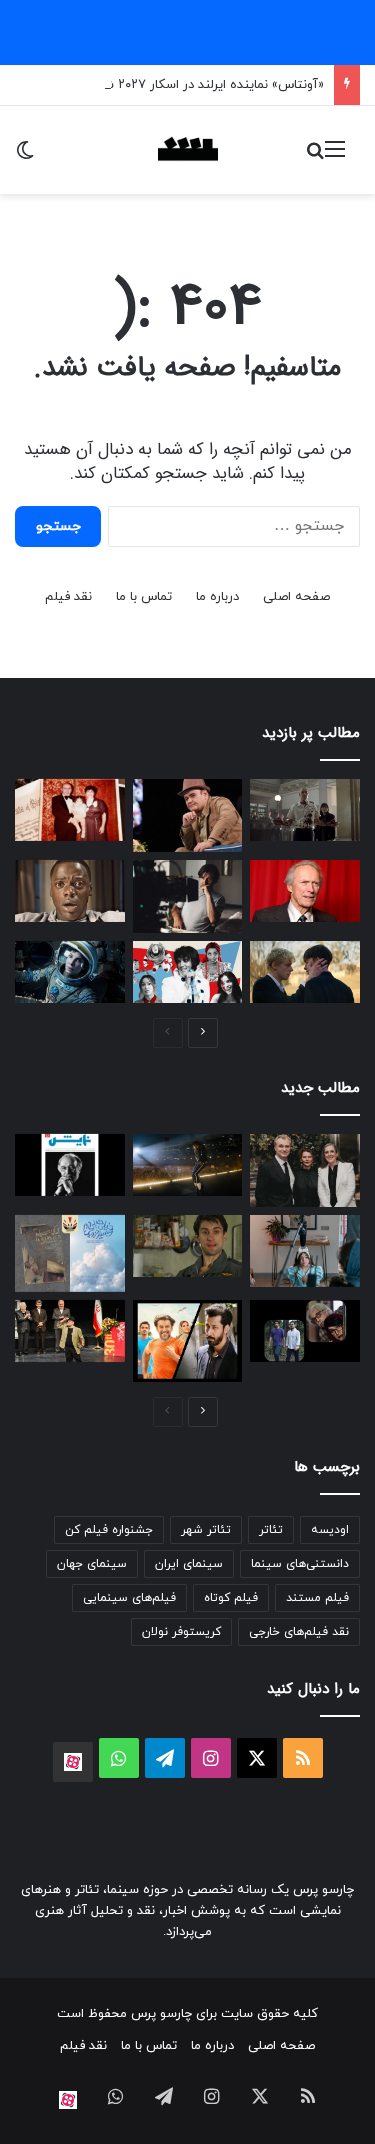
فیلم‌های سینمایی (129, 1598)
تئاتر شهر (206, 1530)
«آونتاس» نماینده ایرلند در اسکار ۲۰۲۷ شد (210, 85)
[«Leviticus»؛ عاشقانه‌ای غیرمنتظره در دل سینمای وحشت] (305, 972)
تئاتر (271, 1530)
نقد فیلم (68, 597)
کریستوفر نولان (181, 1632)
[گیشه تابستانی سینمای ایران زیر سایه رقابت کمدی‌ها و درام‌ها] (188, 1341)
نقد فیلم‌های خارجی (299, 1632)
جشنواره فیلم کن (109, 1530)
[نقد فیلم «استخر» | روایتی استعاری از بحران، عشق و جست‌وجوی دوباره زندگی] (188, 896)
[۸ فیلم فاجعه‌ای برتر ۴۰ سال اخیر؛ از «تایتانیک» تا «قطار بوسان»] (70, 972)
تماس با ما (144, 597)
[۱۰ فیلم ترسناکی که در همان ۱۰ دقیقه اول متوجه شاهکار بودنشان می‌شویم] (70, 891)
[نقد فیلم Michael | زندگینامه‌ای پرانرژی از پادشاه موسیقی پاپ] (188, 1165)
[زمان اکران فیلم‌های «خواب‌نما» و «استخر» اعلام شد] (305, 1331)
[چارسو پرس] (188, 150)
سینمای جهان (92, 1564)
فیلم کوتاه (231, 1598)
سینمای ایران (189, 1564)
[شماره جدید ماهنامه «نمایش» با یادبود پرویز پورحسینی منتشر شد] (70, 1165)
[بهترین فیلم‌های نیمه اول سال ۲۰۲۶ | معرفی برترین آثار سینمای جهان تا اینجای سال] (188, 972)
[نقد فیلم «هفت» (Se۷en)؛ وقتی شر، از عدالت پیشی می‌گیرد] (305, 810)
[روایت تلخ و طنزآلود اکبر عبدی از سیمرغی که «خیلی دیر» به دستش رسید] (70, 1331)
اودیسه (330, 1530)
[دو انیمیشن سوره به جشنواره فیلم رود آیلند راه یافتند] (70, 1253)
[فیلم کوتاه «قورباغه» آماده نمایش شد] (305, 1251)
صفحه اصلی (296, 597)
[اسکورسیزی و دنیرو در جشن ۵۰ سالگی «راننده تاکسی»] (188, 1246)
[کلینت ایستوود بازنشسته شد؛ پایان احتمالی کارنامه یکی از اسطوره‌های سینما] (305, 891)
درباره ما (217, 597)
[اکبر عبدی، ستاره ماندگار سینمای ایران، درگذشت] (188, 815)
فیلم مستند (317, 1598)
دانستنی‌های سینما (300, 1564)
